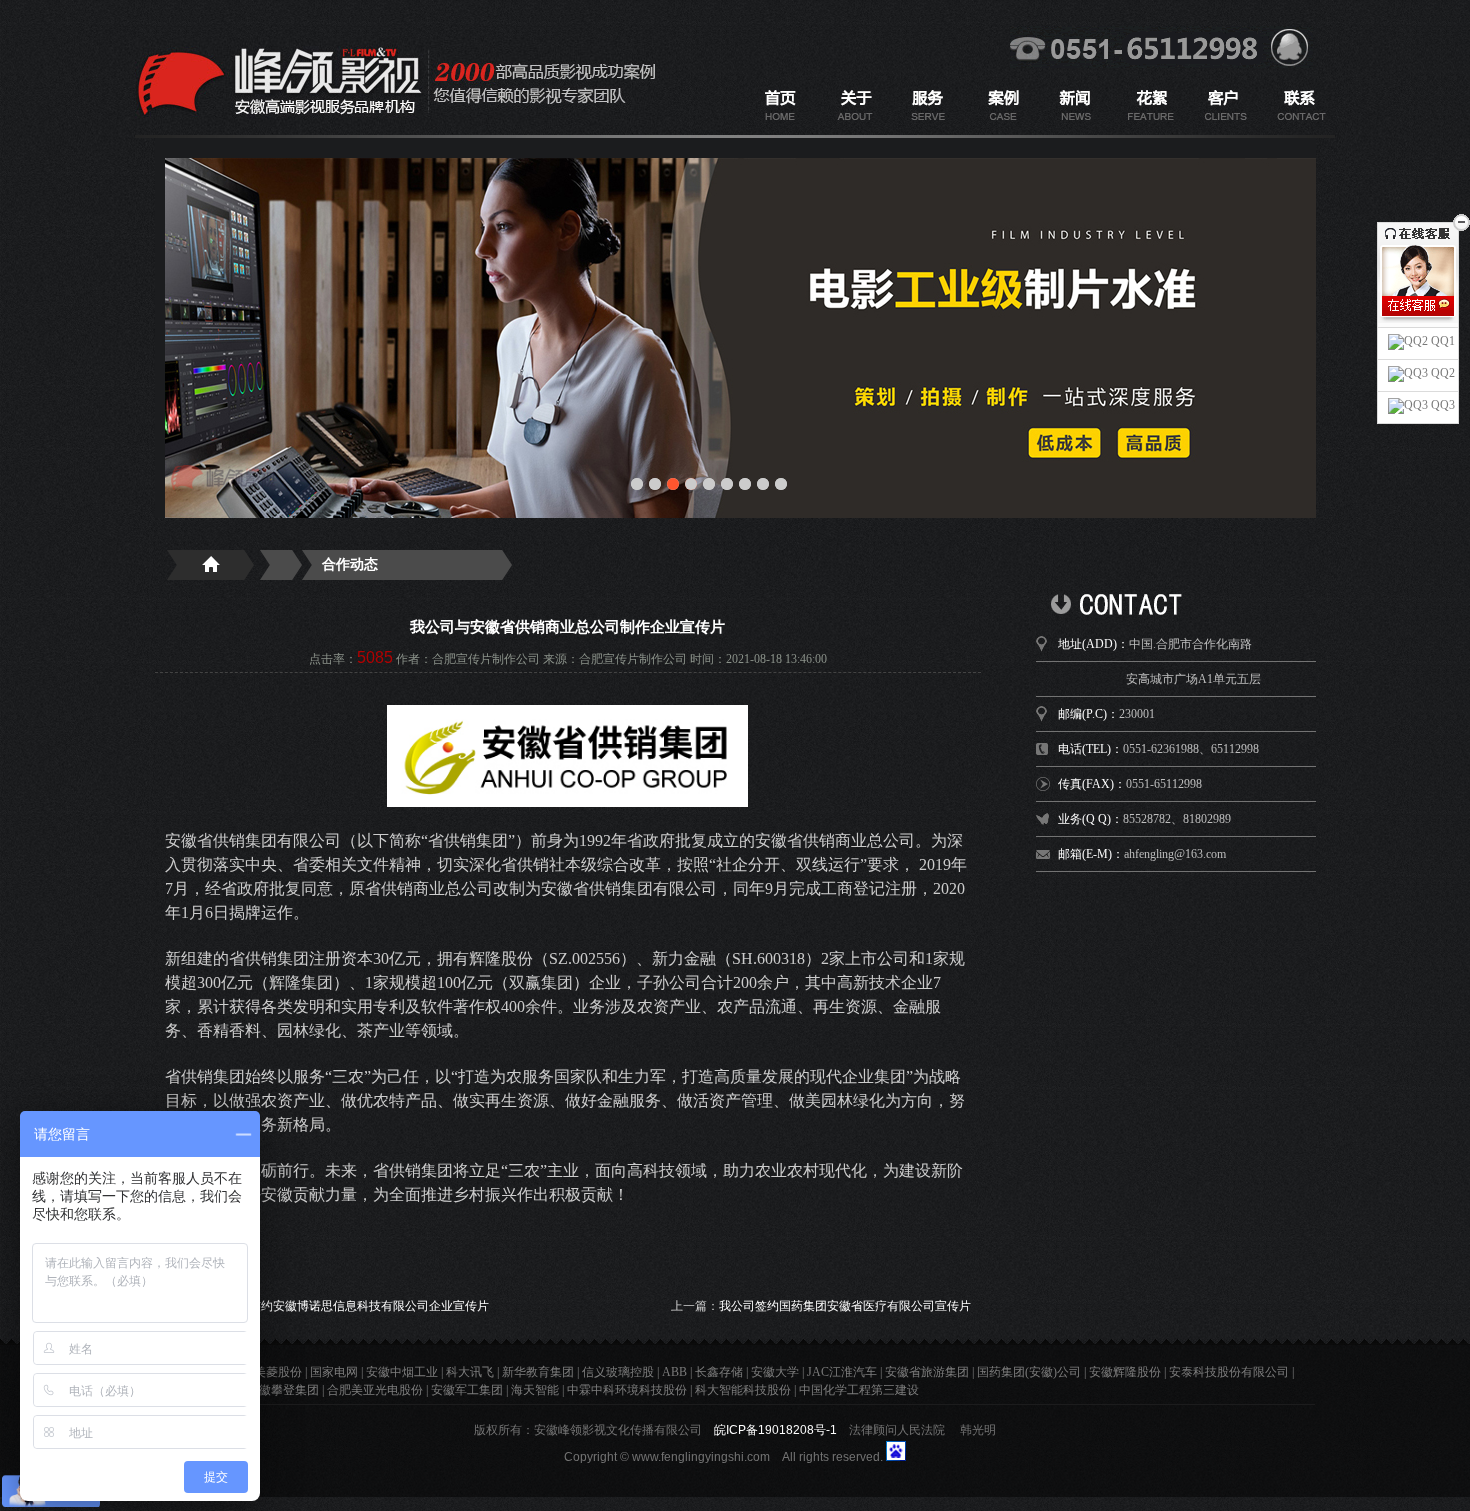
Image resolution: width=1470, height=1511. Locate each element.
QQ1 (1441, 341)
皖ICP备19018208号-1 (775, 1430)
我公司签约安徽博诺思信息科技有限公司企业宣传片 (351, 1306)
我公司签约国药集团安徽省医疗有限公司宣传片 (845, 1306)
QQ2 (1441, 373)
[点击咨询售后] (1418, 326)
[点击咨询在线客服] (1418, 306)
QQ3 (1441, 405)
